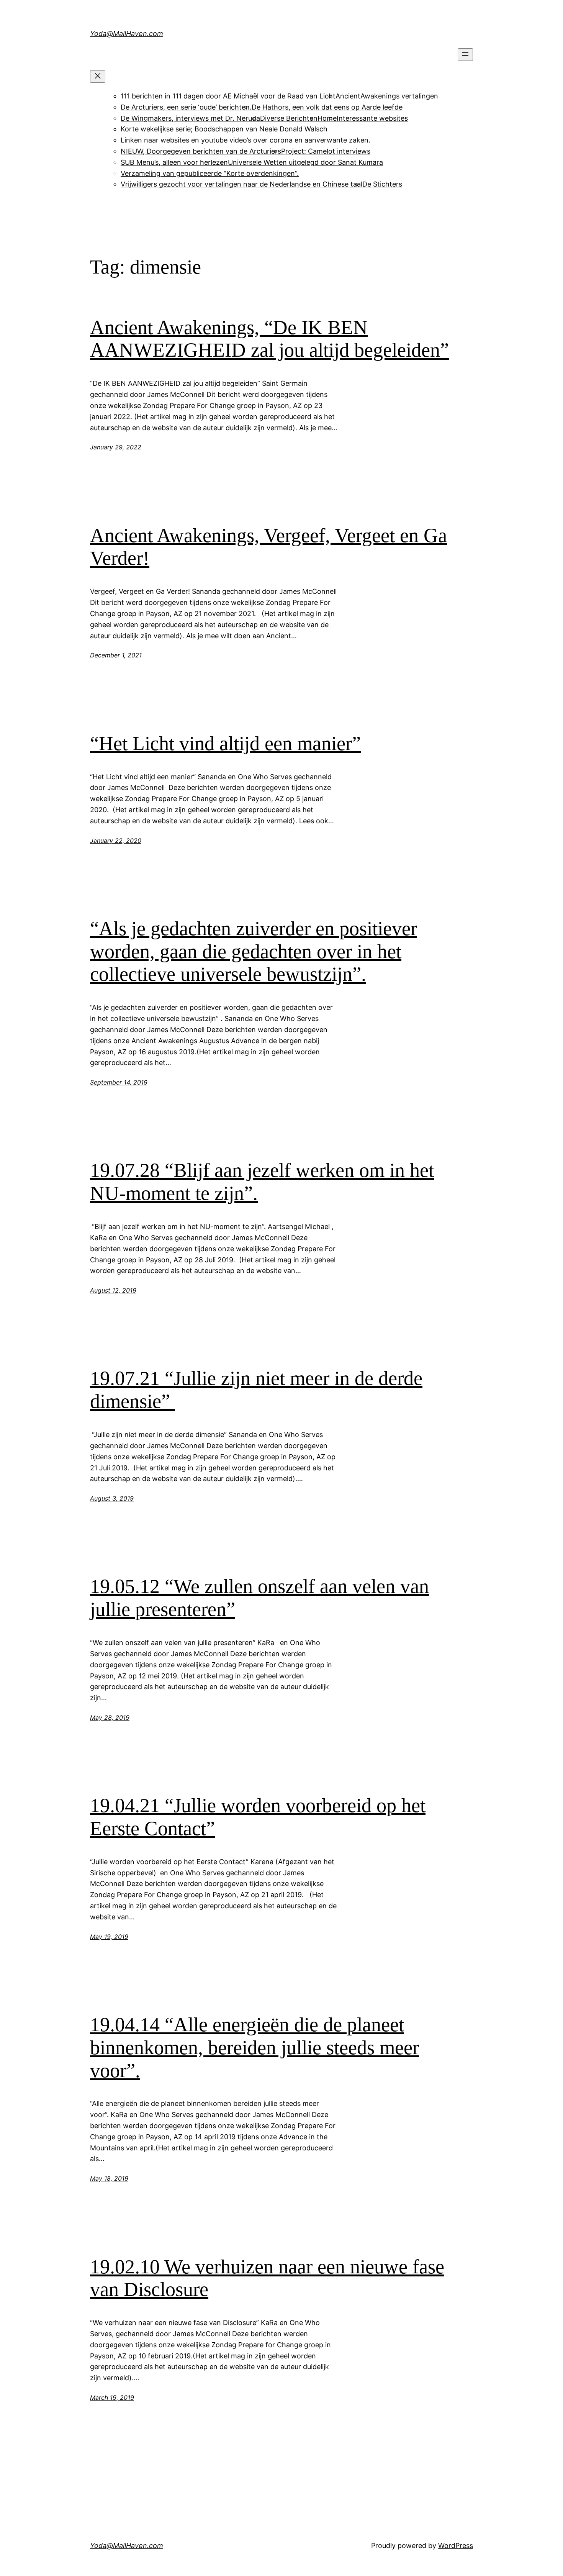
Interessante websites (372, 118)
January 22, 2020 (116, 841)
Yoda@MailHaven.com (127, 34)
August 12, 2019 (113, 1290)
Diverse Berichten (289, 118)
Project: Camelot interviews (326, 151)
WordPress (456, 2546)
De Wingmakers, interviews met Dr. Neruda (190, 118)
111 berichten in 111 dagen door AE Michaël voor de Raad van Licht (228, 96)
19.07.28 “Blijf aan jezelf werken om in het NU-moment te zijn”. (262, 1182)
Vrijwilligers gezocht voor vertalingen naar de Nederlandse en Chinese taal (241, 184)
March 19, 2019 (112, 2397)
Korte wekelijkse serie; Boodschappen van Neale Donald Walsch (224, 129)
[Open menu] (465, 55)
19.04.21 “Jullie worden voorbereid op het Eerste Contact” (258, 1817)
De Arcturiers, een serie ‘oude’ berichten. (186, 107)
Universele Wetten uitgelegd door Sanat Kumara (305, 162)
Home (327, 118)
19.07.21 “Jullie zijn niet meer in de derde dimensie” (256, 1390)
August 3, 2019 (112, 1498)
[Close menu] (98, 76)
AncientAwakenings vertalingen (387, 96)
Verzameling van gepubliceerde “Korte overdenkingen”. (210, 173)
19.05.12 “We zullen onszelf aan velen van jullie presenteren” (259, 1598)
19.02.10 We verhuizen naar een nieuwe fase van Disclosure (267, 2278)
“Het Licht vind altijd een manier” (225, 743)
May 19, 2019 (109, 1937)
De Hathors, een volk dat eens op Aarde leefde (327, 107)
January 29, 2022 (116, 447)
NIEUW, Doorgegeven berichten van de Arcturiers (201, 151)
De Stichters (382, 184)
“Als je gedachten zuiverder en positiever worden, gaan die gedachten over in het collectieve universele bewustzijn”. (254, 951)
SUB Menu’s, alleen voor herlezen (174, 162)
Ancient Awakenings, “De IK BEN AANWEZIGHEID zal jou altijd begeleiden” (269, 339)
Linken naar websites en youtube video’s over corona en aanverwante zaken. (245, 140)
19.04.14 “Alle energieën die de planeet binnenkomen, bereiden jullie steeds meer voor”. (254, 2048)
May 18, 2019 (109, 2178)
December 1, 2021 (116, 655)
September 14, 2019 (119, 1082)
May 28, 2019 (110, 1717)
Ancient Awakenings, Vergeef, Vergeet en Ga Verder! (268, 547)
